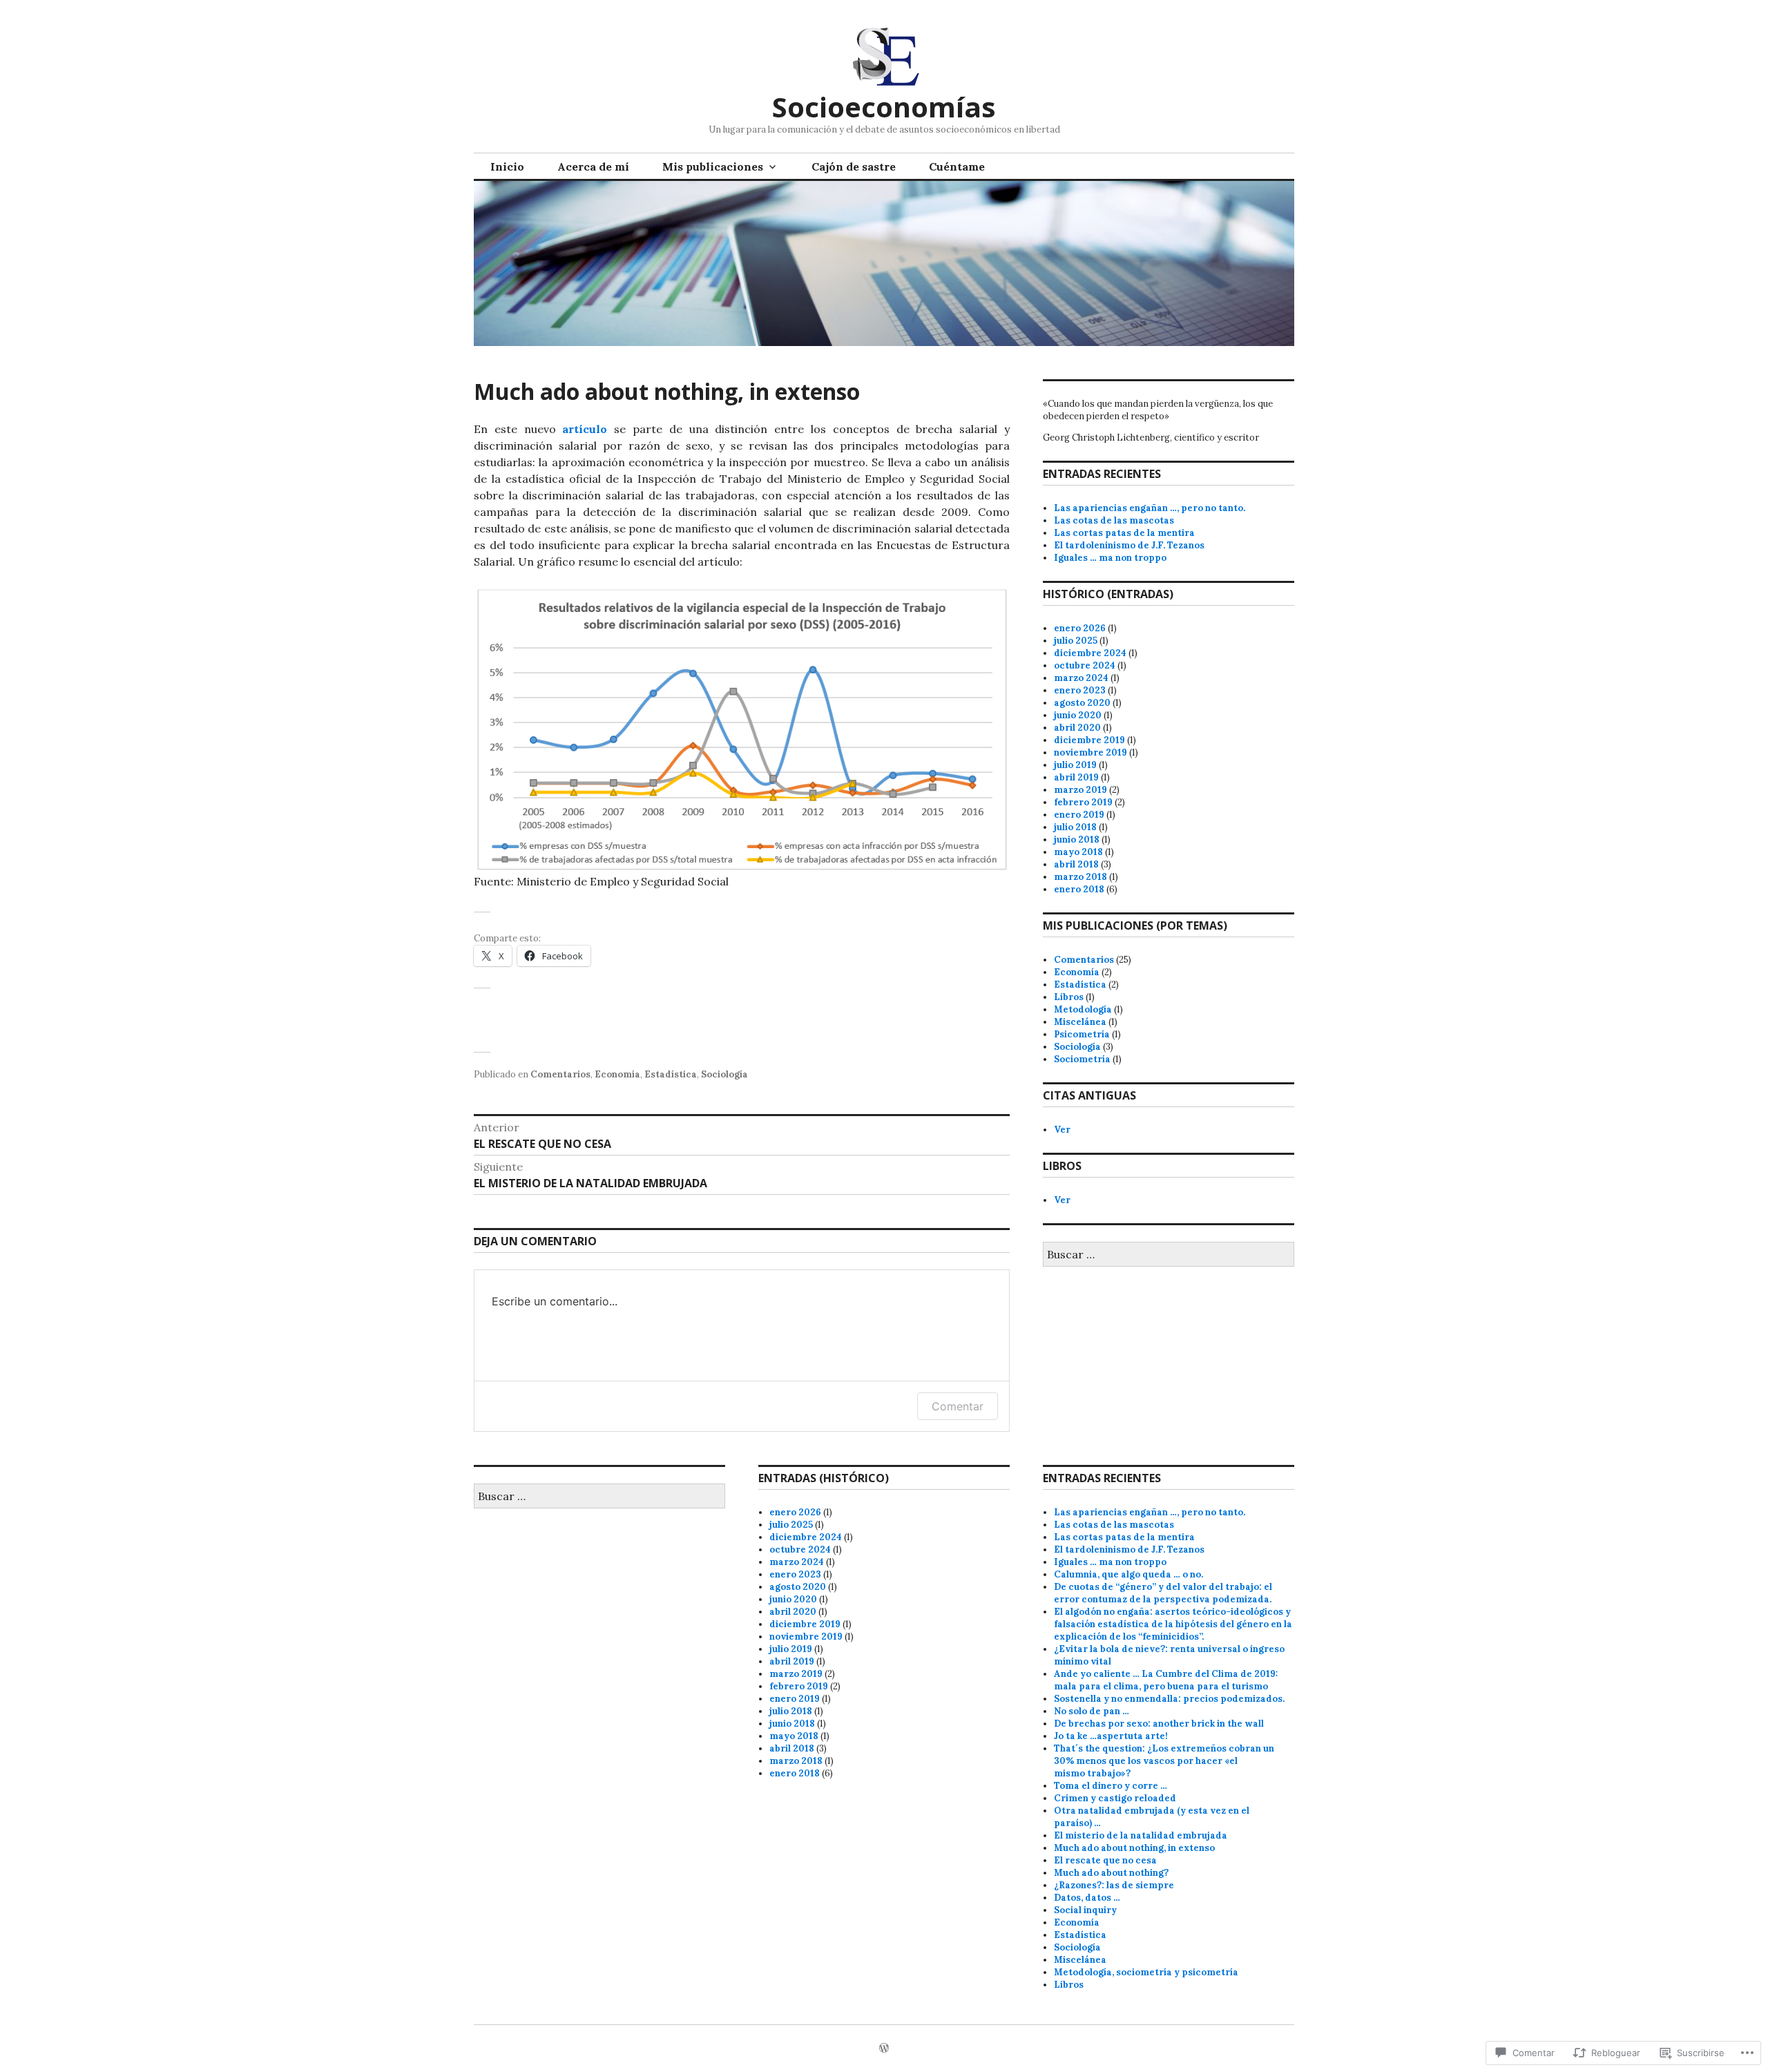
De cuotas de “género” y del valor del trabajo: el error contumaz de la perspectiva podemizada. (1163, 1593)
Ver (1062, 1130)
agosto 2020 (1082, 703)
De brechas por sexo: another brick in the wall (1159, 1724)
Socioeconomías (884, 107)
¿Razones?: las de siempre (1114, 1885)
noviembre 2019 (1090, 752)
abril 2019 (1076, 777)
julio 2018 (1075, 827)
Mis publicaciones (713, 166)
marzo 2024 (1081, 678)
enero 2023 (1080, 690)
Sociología (724, 1074)
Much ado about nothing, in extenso (1134, 1848)
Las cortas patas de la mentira (1124, 533)
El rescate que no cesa (1105, 1860)
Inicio (507, 166)
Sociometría (1082, 1059)
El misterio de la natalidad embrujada (1141, 1835)
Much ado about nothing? (1111, 1873)
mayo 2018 (1078, 852)
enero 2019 (1079, 815)
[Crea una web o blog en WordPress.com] (884, 2049)
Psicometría (1082, 1034)
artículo (585, 429)
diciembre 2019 (1089, 740)
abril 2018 (1076, 864)
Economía (617, 1074)
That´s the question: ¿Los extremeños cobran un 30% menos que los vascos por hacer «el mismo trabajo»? (1164, 1761)
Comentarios (560, 1074)
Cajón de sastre (854, 166)
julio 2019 (1075, 765)
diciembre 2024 (1090, 653)
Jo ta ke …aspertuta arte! (1111, 1736)
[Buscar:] (1169, 1255)
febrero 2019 (1083, 802)
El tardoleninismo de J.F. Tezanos (1129, 545)
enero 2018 (1079, 889)
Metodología (1083, 1009)
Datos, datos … (1087, 1898)
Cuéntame (957, 166)
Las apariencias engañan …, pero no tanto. (1150, 508)
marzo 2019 (1080, 790)
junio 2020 (1078, 715)
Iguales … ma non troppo (1110, 558)
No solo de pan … (1092, 1711)
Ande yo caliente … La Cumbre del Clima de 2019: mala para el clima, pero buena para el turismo (1166, 1680)
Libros (1069, 997)
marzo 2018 (1080, 877)
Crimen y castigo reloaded (1115, 1798)
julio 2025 (1076, 641)
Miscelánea (1080, 1022)
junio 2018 (1077, 840)
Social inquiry (1085, 1910)
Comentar (958, 1406)
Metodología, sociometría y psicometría (1146, 1972)
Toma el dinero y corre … (1111, 1786)
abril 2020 (1077, 728)
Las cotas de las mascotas (1114, 520)
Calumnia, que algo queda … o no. (1128, 1574)
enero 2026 (1080, 628)
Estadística (671, 1074)
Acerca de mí (593, 166)
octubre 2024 (1085, 665)
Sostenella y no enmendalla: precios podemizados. (1169, 1699)
